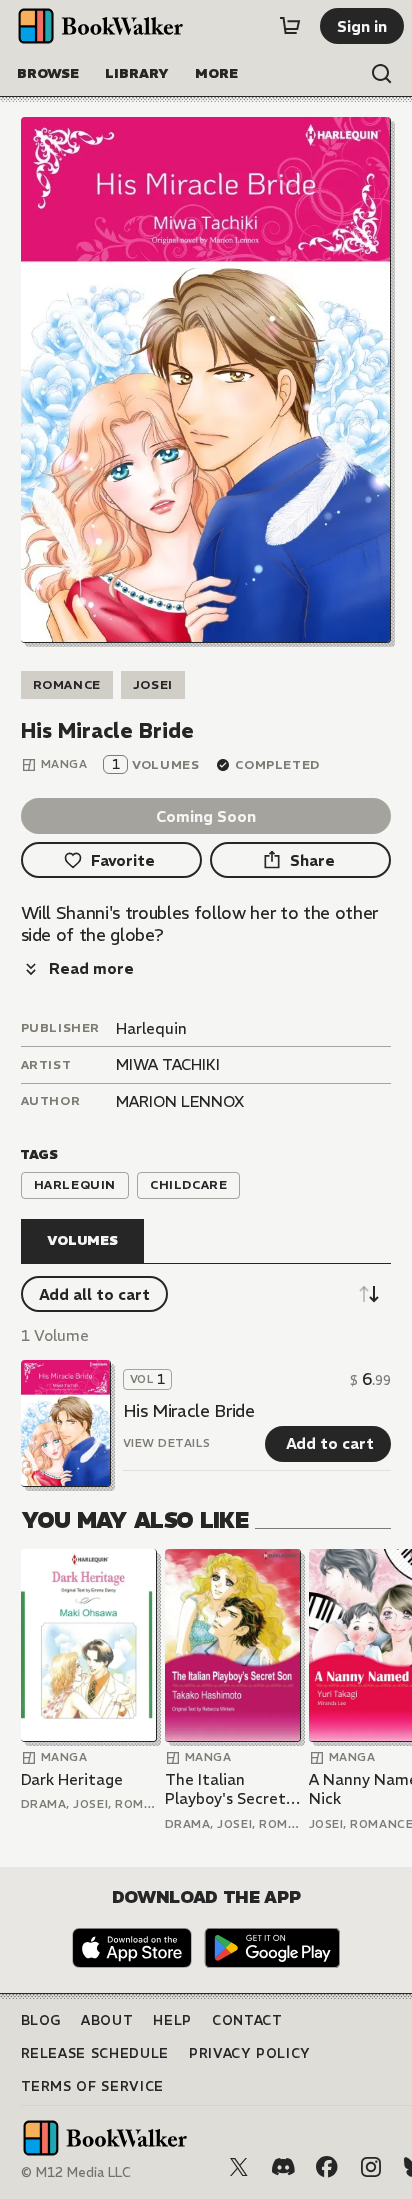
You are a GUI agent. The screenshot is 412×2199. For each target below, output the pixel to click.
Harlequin (151, 1028)
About (107, 2020)
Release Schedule (95, 2053)
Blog (41, 2020)
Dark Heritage (72, 1779)
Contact (247, 2020)
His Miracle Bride (189, 1411)
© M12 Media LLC (76, 2172)
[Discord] (283, 2167)
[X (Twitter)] (239, 2167)
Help (172, 2020)
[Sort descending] (369, 1294)
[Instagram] (371, 2167)
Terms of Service (92, 2086)
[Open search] (382, 74)
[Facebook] (327, 2167)
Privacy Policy (250, 2053)
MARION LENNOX (180, 1101)
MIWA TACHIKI (168, 1064)
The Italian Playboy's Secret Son (225, 1789)
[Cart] (290, 26)
